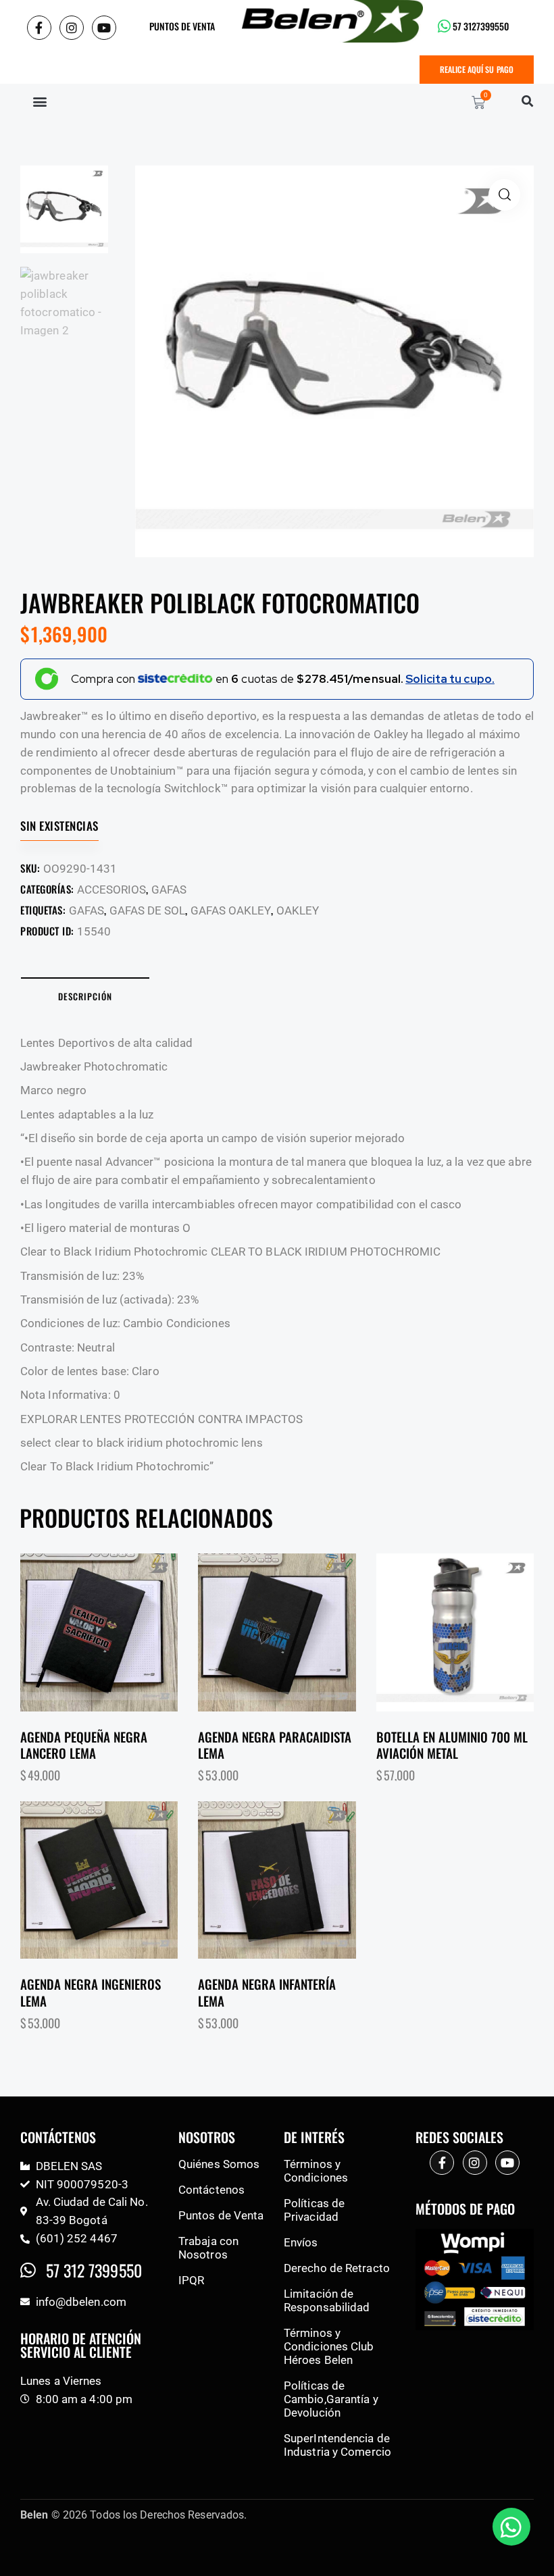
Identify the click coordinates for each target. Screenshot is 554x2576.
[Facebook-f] (39, 28)
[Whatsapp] (511, 2527)
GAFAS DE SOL (147, 910)
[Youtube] (104, 28)
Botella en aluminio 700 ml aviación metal (452, 1745)
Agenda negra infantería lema (267, 1992)
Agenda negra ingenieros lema (91, 1992)
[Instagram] (72, 28)
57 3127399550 (481, 26)
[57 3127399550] (444, 26)
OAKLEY (298, 910)
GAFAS (169, 890)
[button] (40, 101)
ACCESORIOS (111, 890)
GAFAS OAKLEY (231, 910)
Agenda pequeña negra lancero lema (84, 1745)
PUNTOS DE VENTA (182, 26)
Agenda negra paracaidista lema (275, 1745)
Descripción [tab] (85, 996)
